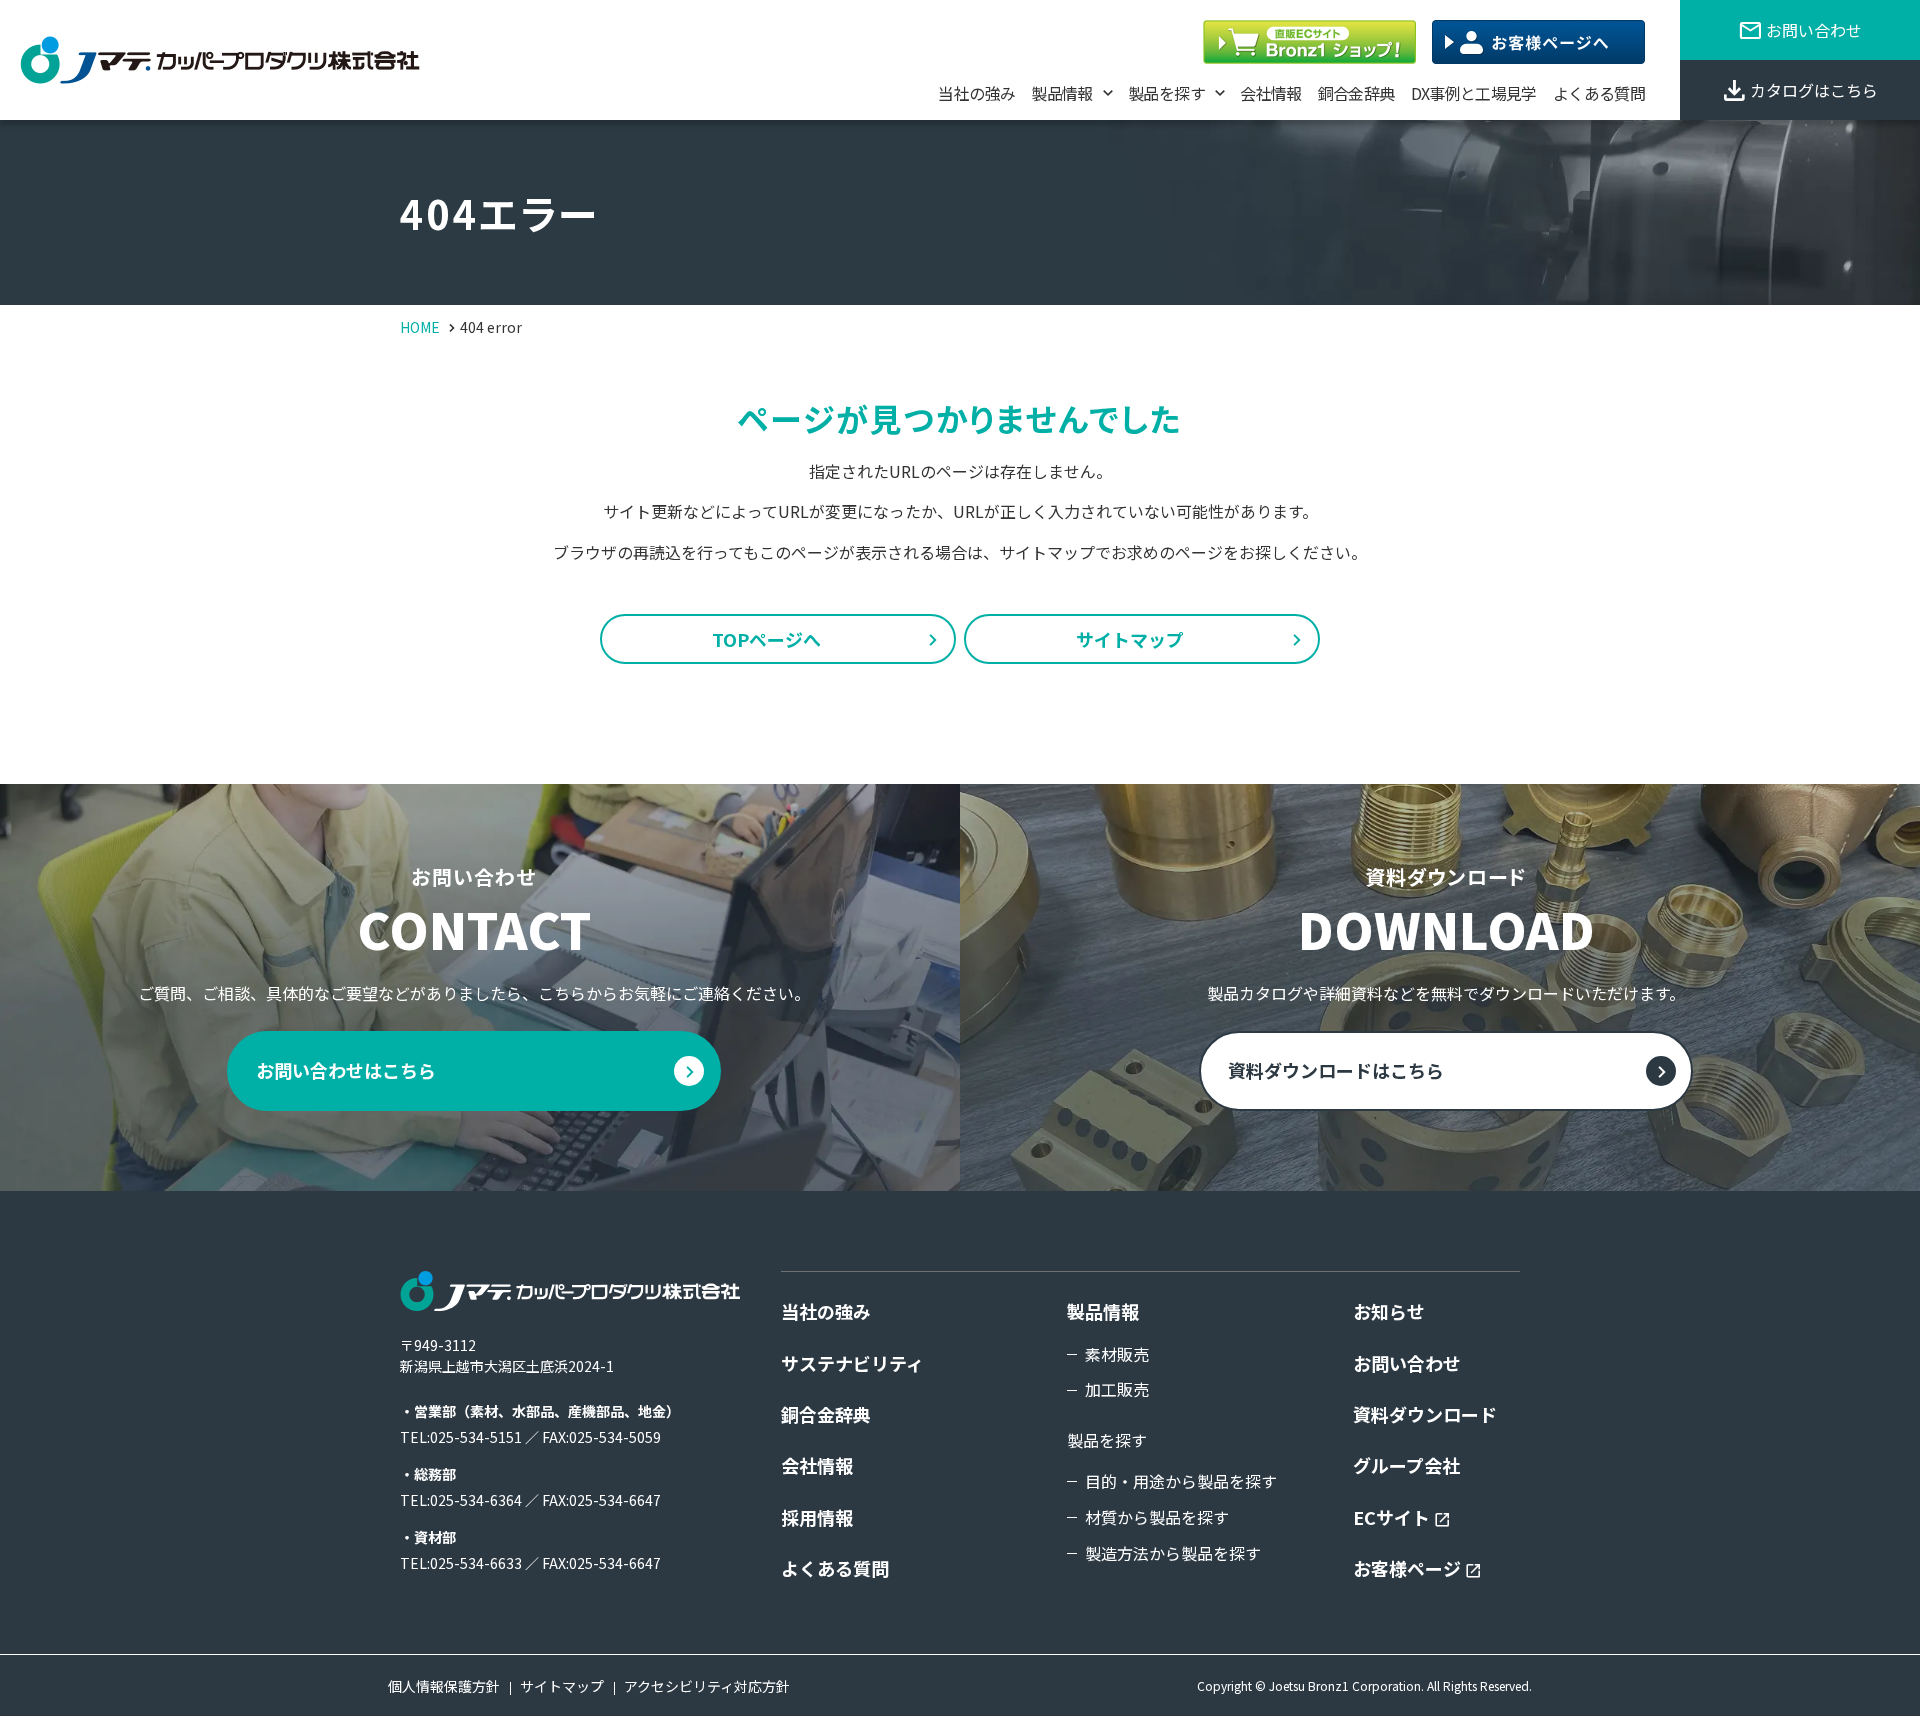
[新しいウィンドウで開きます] (1309, 42)
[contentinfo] (960, 1453)
